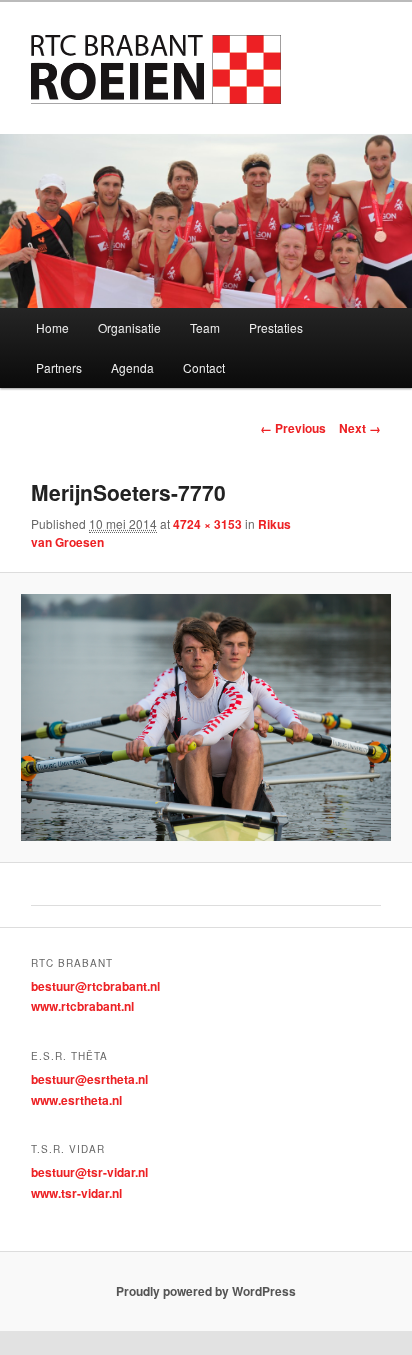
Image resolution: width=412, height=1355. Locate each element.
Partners (59, 367)
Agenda (132, 367)
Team (205, 327)
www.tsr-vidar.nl (76, 1193)
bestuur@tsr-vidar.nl (89, 1172)
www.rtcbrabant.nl (82, 1006)
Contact (204, 367)
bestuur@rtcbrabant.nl (95, 986)
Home (52, 327)
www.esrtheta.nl (76, 1100)
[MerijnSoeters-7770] (205, 717)
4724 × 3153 (207, 524)
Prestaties (276, 327)
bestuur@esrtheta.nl (89, 1079)
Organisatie (129, 327)
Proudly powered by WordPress (206, 1291)
